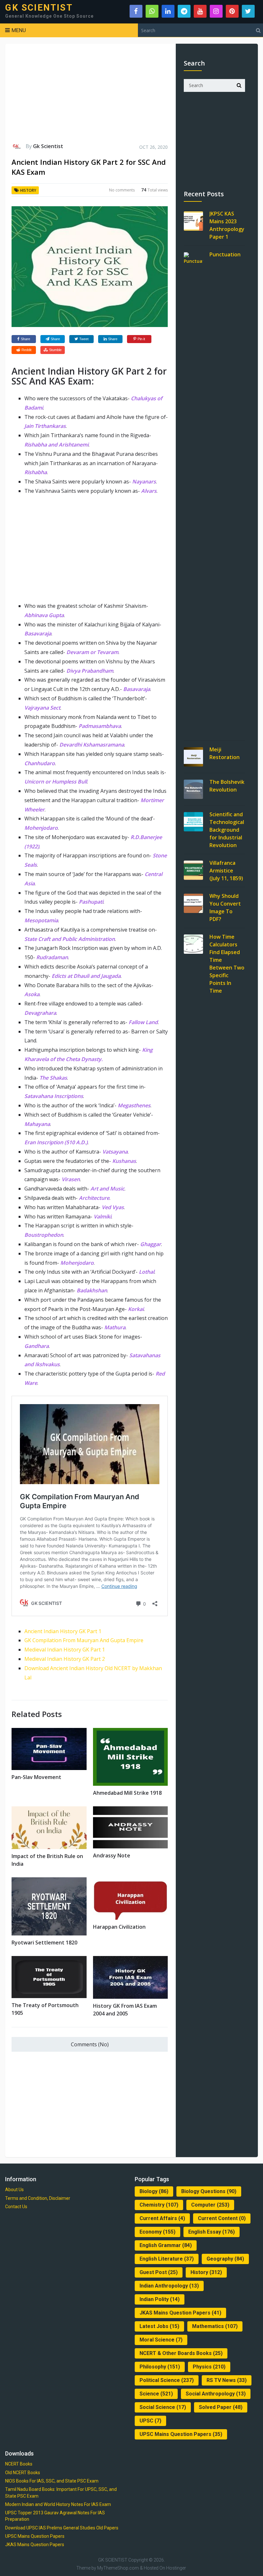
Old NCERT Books (23, 2473)
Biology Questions (209, 2191)
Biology (154, 2191)
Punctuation (225, 254)
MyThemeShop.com (118, 2568)
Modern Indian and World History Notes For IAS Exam (58, 2504)
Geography (225, 2259)
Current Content (222, 2218)
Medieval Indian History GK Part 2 (65, 1659)
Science (156, 2394)
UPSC (150, 2421)
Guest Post (159, 2272)
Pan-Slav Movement (36, 1777)
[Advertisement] (90, 96)
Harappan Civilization (119, 1927)
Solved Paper (221, 2407)
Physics (209, 2367)
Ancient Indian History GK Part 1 (63, 1631)
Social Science (163, 2407)
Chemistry (159, 2205)
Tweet (84, 339)
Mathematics (215, 2326)
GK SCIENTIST (39, 8)
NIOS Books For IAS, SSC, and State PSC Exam (52, 2481)
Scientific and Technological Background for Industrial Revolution (227, 830)
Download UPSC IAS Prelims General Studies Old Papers (62, 2528)
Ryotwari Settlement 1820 (44, 1943)
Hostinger (176, 2568)
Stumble (55, 350)
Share (25, 339)
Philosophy (160, 2367)
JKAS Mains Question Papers (180, 2313)
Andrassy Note (112, 1855)
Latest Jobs (159, 2326)
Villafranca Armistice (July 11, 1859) (226, 871)
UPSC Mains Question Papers (181, 2434)
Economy (157, 2232)
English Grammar (166, 2245)
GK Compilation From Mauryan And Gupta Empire (84, 1640)
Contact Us (16, 2207)
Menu (19, 30)
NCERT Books (19, 2464)
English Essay (212, 2232)
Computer (210, 2205)
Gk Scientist (48, 146)
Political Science (167, 2380)
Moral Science (161, 2340)
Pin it (141, 339)
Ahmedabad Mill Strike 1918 (127, 1793)
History (28, 190)
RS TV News (227, 2380)
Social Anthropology (216, 2394)
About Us (14, 2190)
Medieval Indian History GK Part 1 (65, 1650)
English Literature (167, 2259)
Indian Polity (160, 2299)
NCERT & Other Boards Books (181, 2353)
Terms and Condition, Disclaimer (38, 2198)
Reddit (26, 350)
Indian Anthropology (169, 2286)
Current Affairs (162, 2218)
